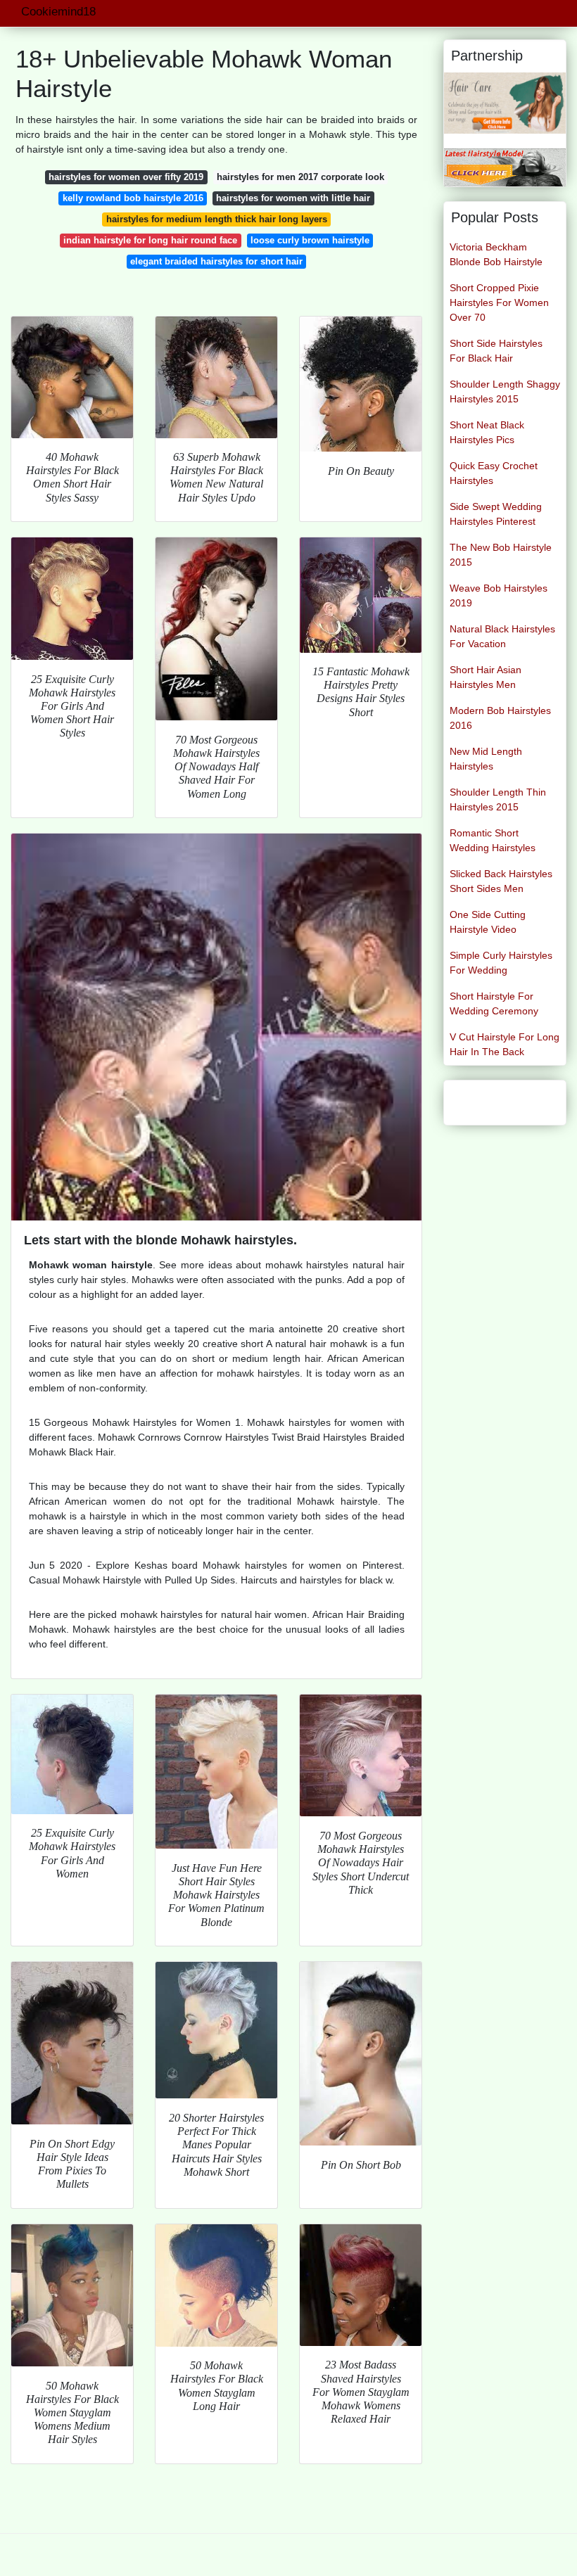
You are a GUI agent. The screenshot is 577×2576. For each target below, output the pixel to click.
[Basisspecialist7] (505, 102)
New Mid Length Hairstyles (486, 759)
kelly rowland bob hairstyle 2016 (133, 198)
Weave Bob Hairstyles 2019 (499, 595)
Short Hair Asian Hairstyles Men (486, 677)
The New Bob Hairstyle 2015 (501, 555)
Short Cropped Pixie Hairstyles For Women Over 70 (499, 302)
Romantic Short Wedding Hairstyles (493, 840)
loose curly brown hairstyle (310, 240)
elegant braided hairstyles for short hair (216, 261)
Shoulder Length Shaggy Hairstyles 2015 (505, 391)
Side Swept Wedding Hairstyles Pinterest (496, 514)
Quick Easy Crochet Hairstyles (494, 473)
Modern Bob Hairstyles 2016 (500, 718)
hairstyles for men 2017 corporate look (300, 177)
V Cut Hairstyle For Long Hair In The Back (505, 1044)
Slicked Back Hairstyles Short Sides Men (501, 881)
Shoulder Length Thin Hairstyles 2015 (498, 799)
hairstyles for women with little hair (293, 198)
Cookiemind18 (58, 12)
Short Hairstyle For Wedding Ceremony (494, 1003)
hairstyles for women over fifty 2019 (126, 177)
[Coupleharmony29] (505, 166)
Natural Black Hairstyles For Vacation (502, 636)
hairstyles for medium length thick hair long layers (217, 219)
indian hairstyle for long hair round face (150, 240)
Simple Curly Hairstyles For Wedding (501, 963)
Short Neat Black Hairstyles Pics (487, 432)
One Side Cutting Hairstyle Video (488, 922)
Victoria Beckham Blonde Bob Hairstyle (496, 254)
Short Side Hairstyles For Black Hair (496, 351)
